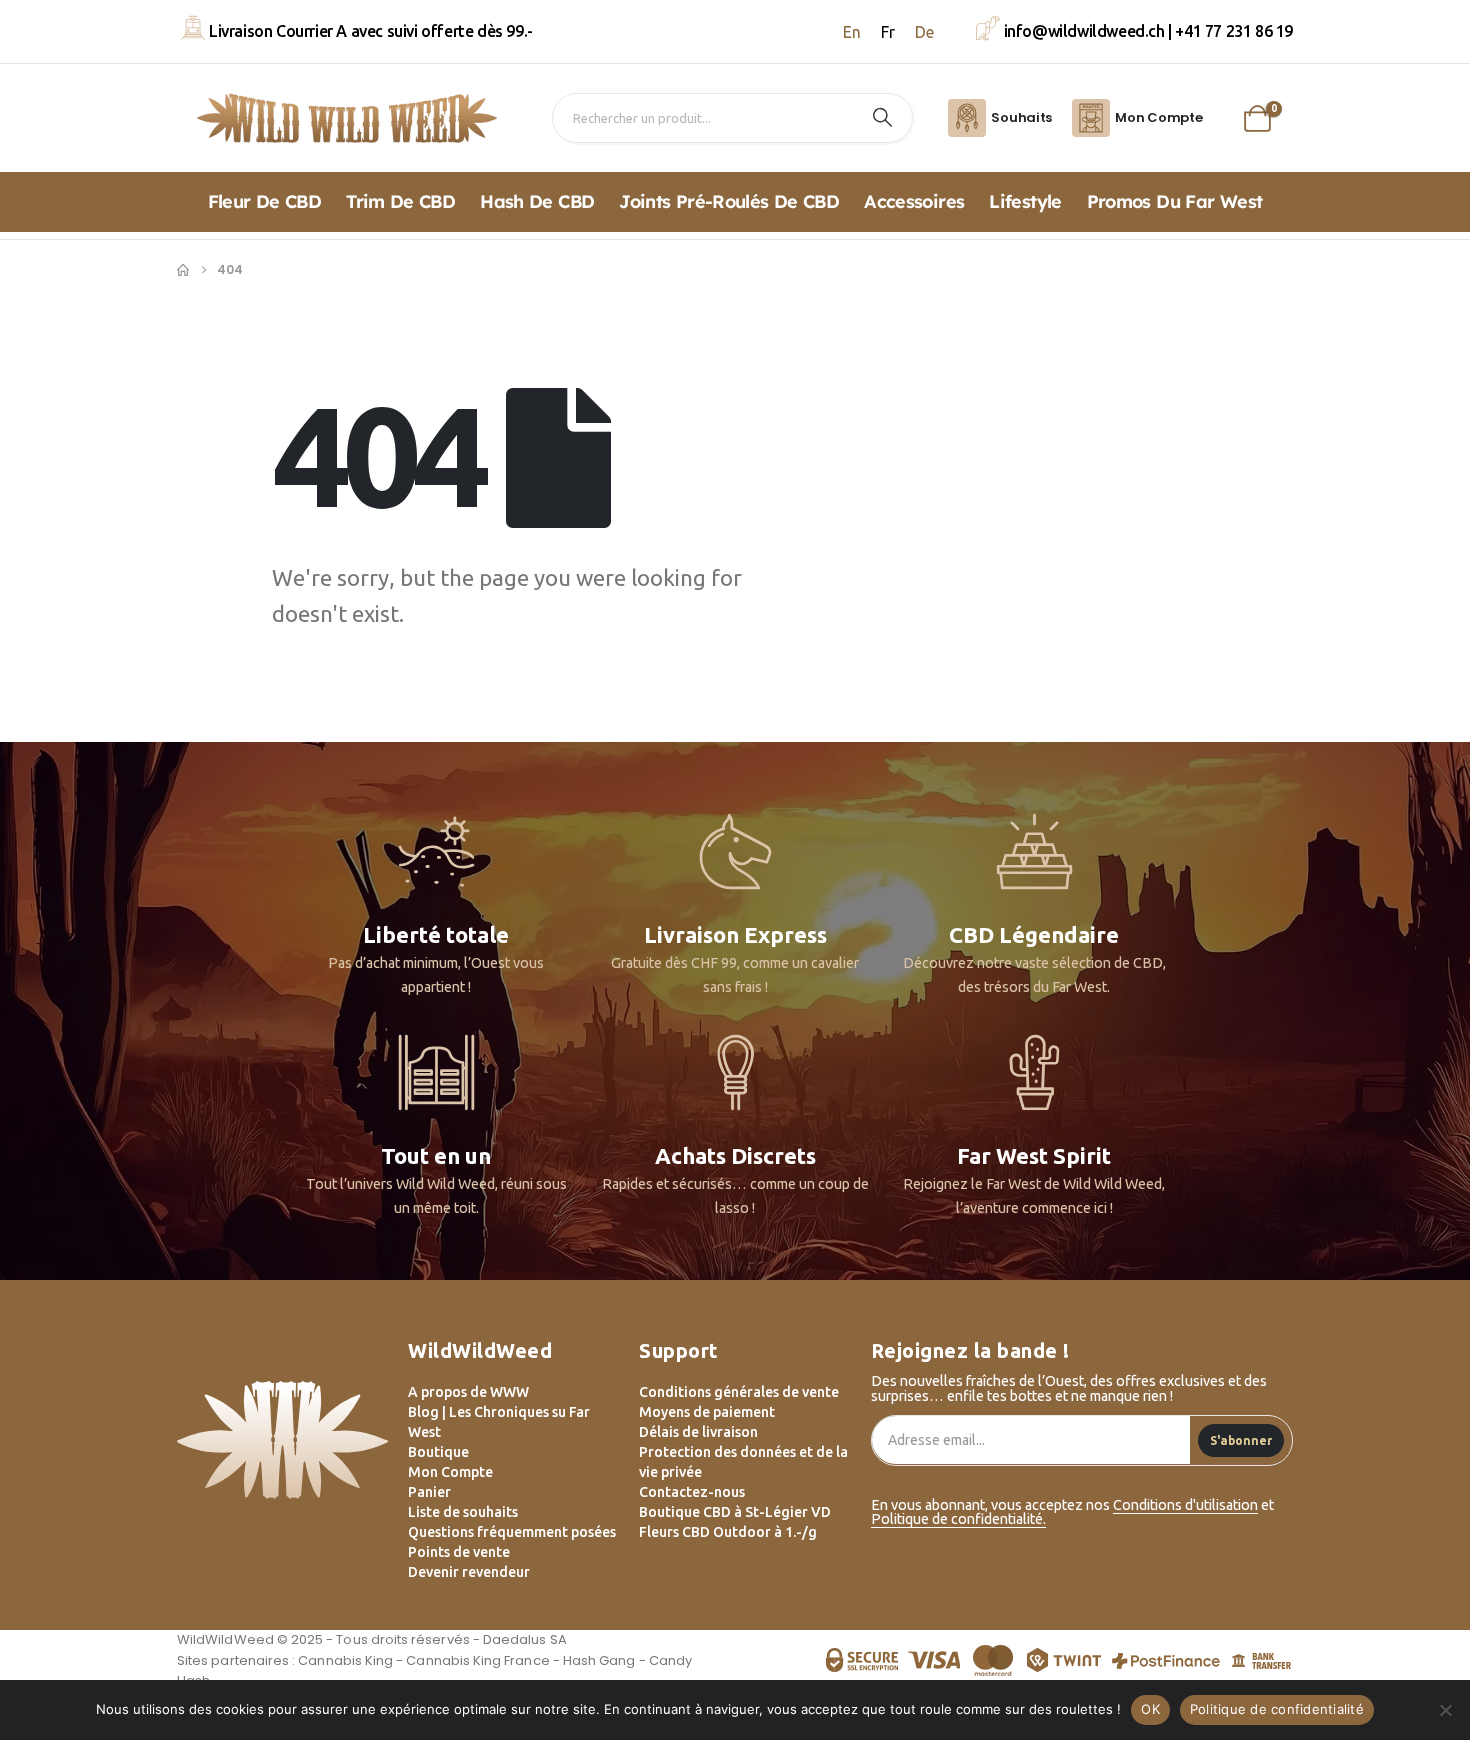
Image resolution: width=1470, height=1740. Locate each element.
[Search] (883, 118)
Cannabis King (345, 1660)
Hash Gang (599, 1660)
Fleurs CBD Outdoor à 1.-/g (728, 1532)
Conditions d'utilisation (1185, 1505)
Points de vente (459, 1552)
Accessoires (914, 201)
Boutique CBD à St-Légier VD (735, 1512)
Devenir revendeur (469, 1572)
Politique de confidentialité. (958, 1519)
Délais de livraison (698, 1432)
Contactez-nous (692, 1492)
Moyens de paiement (707, 1412)
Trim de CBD (400, 201)
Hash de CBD (537, 201)
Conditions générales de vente (739, 1392)
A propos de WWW (468, 1392)
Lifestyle (1025, 201)
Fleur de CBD (264, 201)
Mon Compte (450, 1472)
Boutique (438, 1452)
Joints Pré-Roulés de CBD (729, 201)
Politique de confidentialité (1277, 1709)
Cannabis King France (477, 1660)
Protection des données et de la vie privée (743, 1462)
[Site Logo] (347, 118)
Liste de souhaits (463, 1512)
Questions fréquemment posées (512, 1532)
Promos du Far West (1175, 201)
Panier (429, 1492)
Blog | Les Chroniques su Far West (499, 1422)
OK (1150, 1709)
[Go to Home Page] (183, 270)
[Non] (1445, 1710)
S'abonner (1241, 1440)
